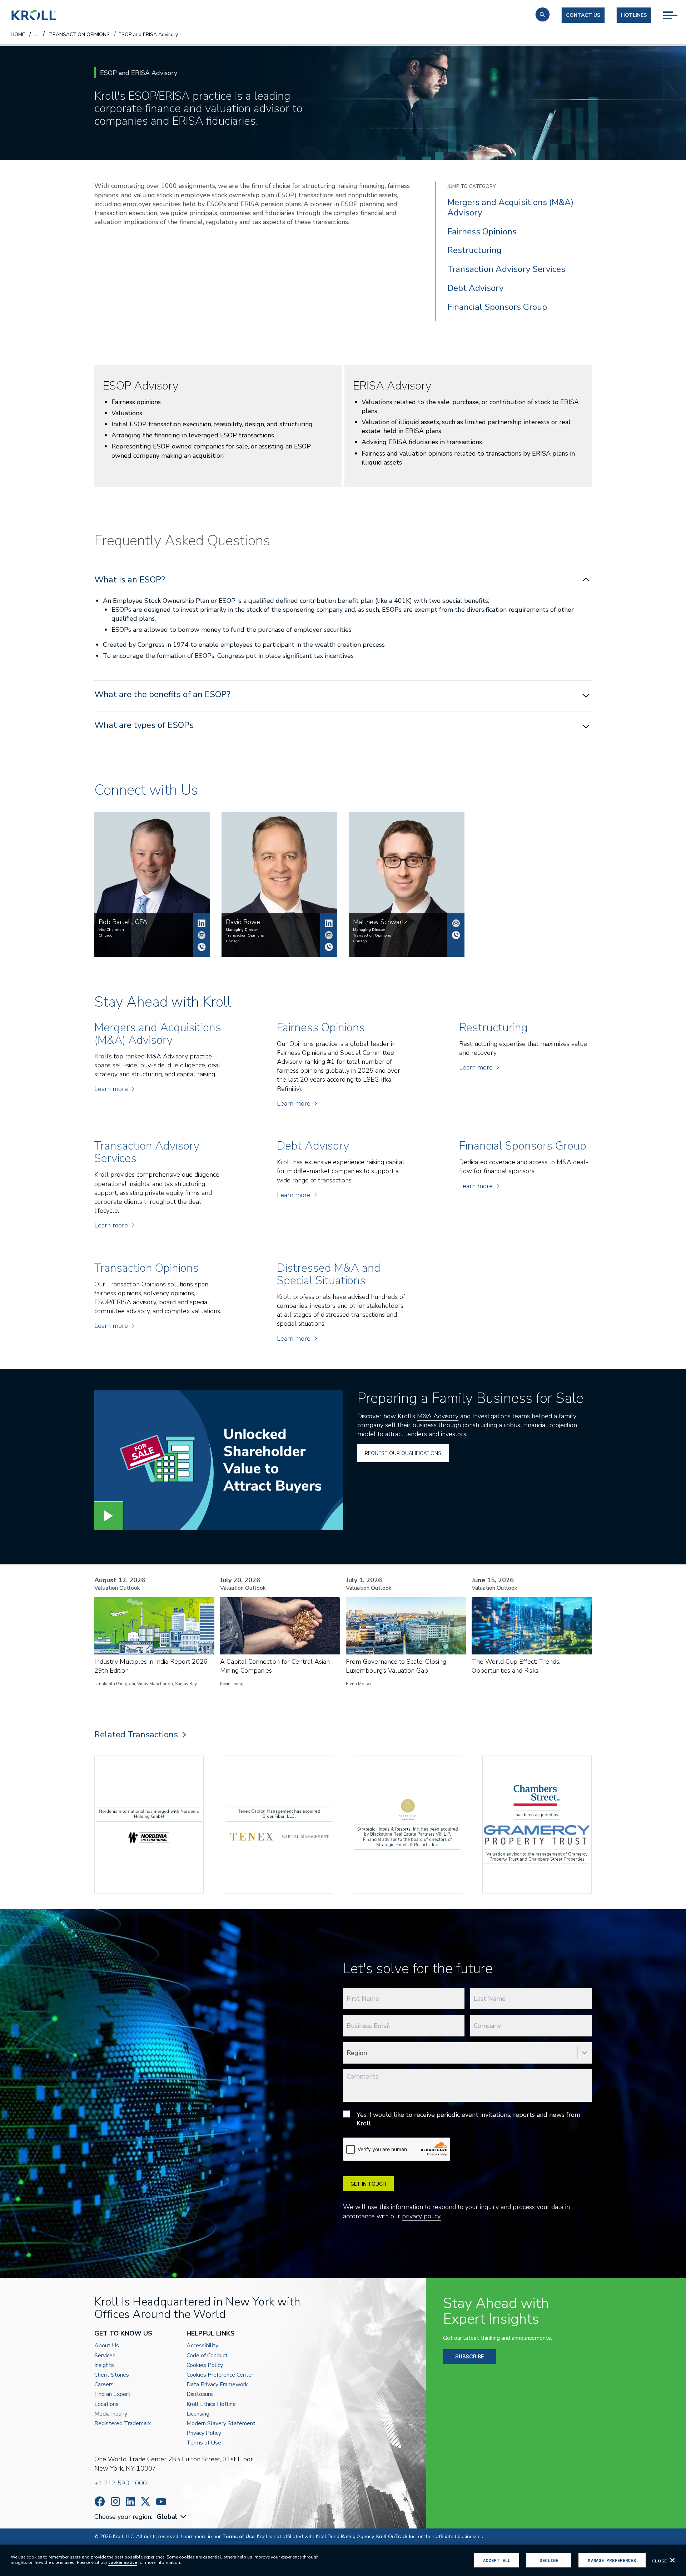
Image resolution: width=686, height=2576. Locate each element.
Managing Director (242, 930)
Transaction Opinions (245, 935)
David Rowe (329, 923)
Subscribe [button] (469, 2356)
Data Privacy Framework (217, 2385)
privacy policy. (422, 2216)
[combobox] (172, 2517)
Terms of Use (204, 2443)
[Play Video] (109, 1516)
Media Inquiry (111, 2414)
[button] (543, 14)
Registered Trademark (123, 2424)
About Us (107, 2346)
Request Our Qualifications (403, 1453)
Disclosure (200, 2394)
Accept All (497, 2560)
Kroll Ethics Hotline (211, 2404)
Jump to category (472, 186)
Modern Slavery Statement (221, 2424)
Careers (104, 2385)
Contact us (583, 15)
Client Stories (112, 2375)
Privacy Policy (204, 2433)
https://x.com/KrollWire (145, 2501)
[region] (343, 2560)
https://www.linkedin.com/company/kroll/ (130, 2501)
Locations (106, 2404)
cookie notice (123, 2562)
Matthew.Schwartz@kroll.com (456, 923)
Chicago (105, 935)
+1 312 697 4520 (329, 947)
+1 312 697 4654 (202, 947)
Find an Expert (112, 2394)
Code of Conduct (207, 2356)
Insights (104, 2365)
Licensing (198, 2414)
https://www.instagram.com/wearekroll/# (115, 2501)
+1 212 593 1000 (121, 2483)
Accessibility (202, 2346)
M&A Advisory (438, 1416)
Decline (549, 2560)
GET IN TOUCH (368, 2184)
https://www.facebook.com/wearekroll (100, 2501)
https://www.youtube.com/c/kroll (161, 2502)
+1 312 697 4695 (456, 935)
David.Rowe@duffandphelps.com (329, 935)
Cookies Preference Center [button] (220, 2375)
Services (105, 2356)
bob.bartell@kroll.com (202, 935)
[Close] (672, 2560)
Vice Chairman (111, 930)
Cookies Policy (205, 2365)
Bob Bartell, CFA (202, 923)
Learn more (111, 1089)
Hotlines (634, 15)
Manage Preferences (612, 2560)
